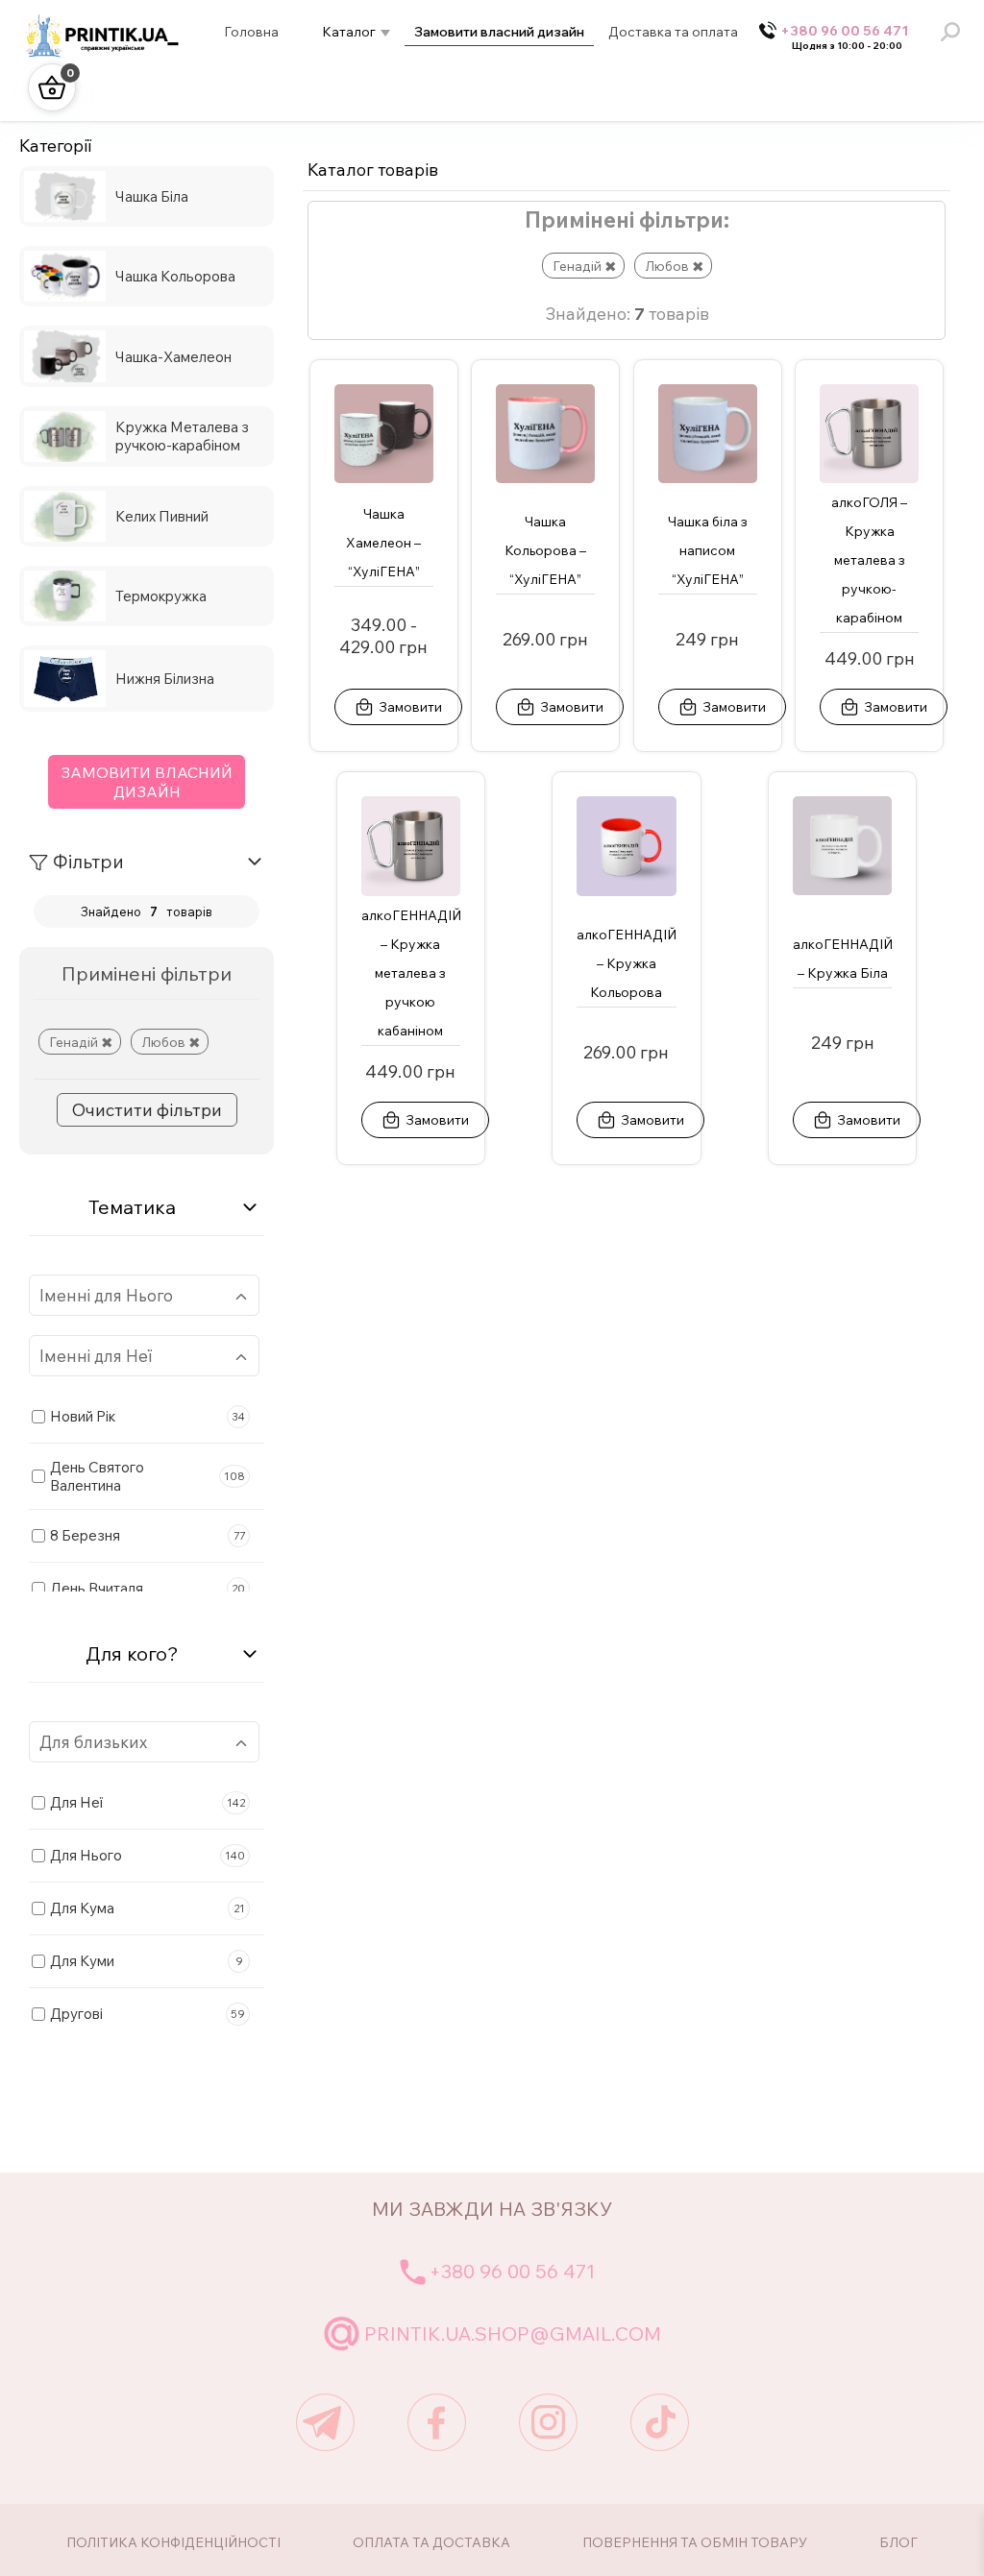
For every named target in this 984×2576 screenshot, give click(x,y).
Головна (251, 32)
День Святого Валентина (148, 1476)
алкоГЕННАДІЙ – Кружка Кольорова (627, 963)
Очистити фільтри (147, 1110)
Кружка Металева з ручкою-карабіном (182, 436)
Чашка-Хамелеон (173, 357)
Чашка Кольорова (175, 276)
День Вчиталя (148, 1588)
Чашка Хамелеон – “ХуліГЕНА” (383, 543)
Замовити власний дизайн (499, 32)
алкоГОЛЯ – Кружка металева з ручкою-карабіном (869, 560)
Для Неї (148, 1802)
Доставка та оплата (673, 32)
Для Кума (148, 1908)
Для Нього (148, 1855)
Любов (163, 1042)
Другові (148, 2014)
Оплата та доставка (431, 2542)
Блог (898, 2542)
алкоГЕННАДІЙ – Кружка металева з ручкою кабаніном (411, 973)
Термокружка (161, 596)
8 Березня (148, 1535)
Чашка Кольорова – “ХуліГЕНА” (545, 550)
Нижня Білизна (165, 679)
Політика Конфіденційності (173, 2542)
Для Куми (147, 1961)
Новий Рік (148, 1416)
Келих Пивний (162, 516)
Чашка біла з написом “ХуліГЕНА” (708, 550)
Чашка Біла (152, 196)
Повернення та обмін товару (695, 2542)
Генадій (74, 1042)
